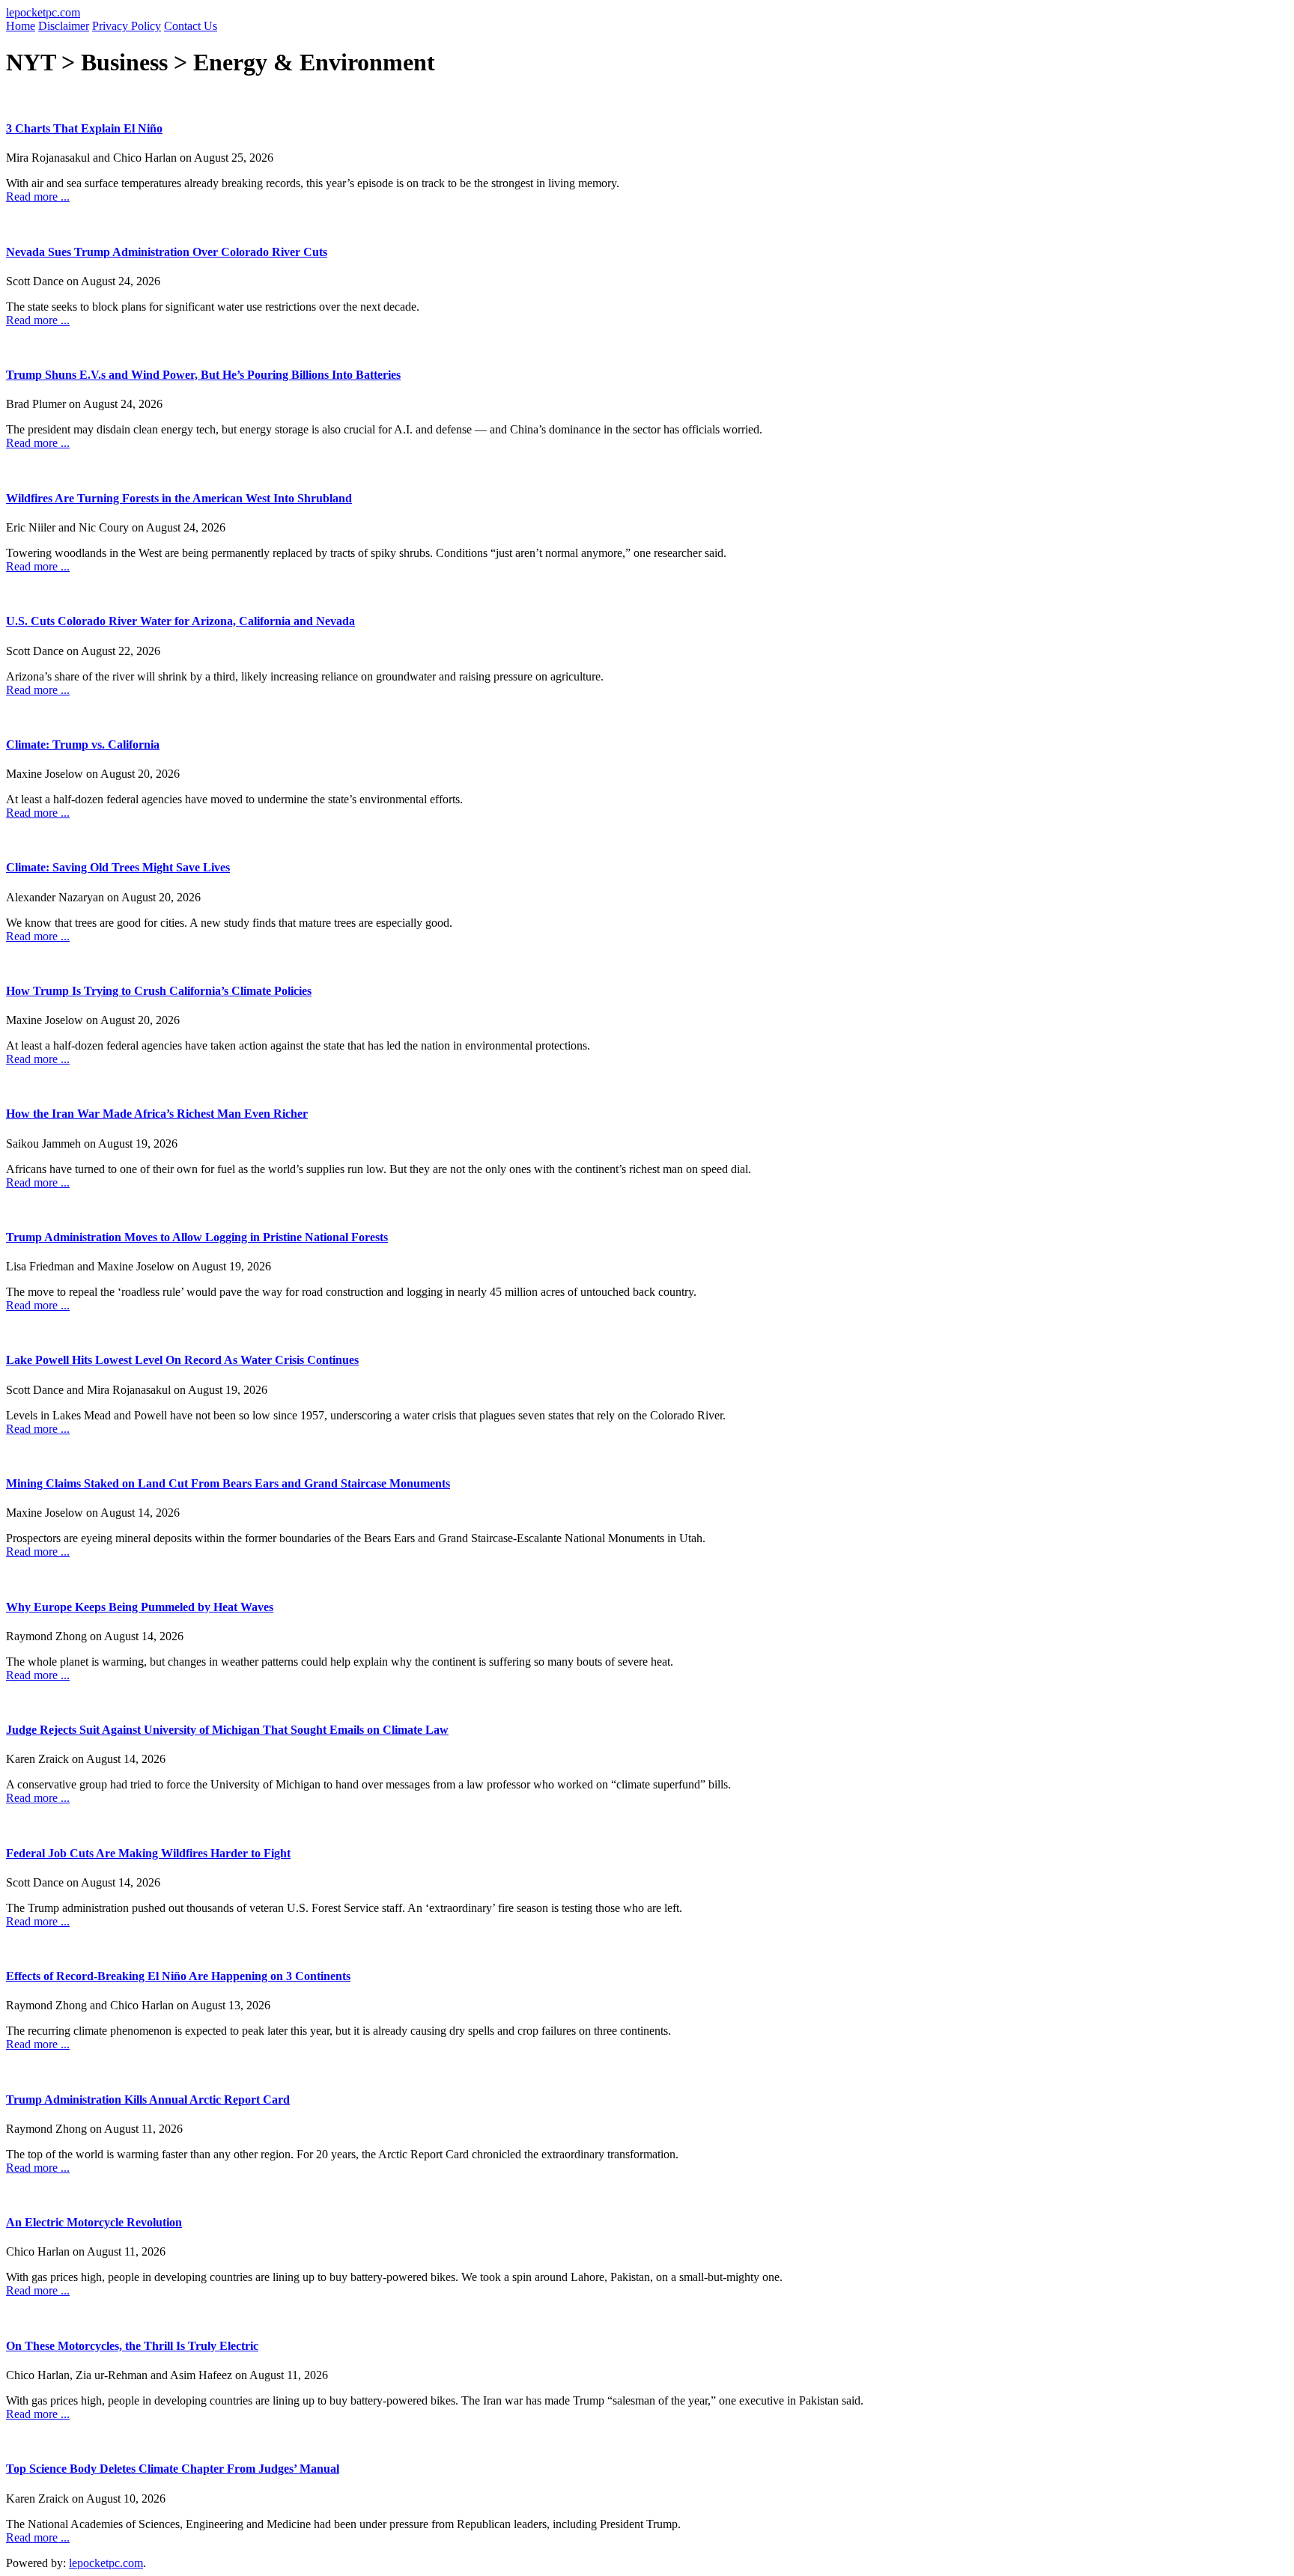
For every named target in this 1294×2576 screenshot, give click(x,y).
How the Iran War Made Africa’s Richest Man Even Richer (157, 1114)
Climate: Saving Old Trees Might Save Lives (118, 867)
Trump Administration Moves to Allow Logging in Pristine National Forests (197, 1237)
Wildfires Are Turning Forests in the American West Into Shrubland (179, 498)
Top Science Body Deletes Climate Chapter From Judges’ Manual (173, 2469)
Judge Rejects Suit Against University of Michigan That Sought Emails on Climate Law (227, 1730)
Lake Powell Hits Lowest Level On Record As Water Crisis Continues (182, 1360)
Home (21, 26)
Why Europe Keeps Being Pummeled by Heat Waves (140, 1607)
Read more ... (38, 197)
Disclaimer (64, 26)
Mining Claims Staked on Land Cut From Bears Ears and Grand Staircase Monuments (228, 1483)
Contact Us (191, 26)
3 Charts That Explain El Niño (84, 128)
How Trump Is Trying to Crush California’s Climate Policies (159, 991)
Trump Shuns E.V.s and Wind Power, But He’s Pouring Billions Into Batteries (203, 375)
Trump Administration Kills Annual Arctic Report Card (148, 2100)
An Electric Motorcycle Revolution (94, 2222)
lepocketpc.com (43, 12)
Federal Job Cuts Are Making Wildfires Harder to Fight (148, 1853)
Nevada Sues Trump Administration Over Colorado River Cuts (167, 252)
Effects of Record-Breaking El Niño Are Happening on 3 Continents (178, 1976)
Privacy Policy (127, 26)
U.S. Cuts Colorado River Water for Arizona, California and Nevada (180, 621)
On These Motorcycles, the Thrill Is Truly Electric (132, 2346)
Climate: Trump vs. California (83, 745)
